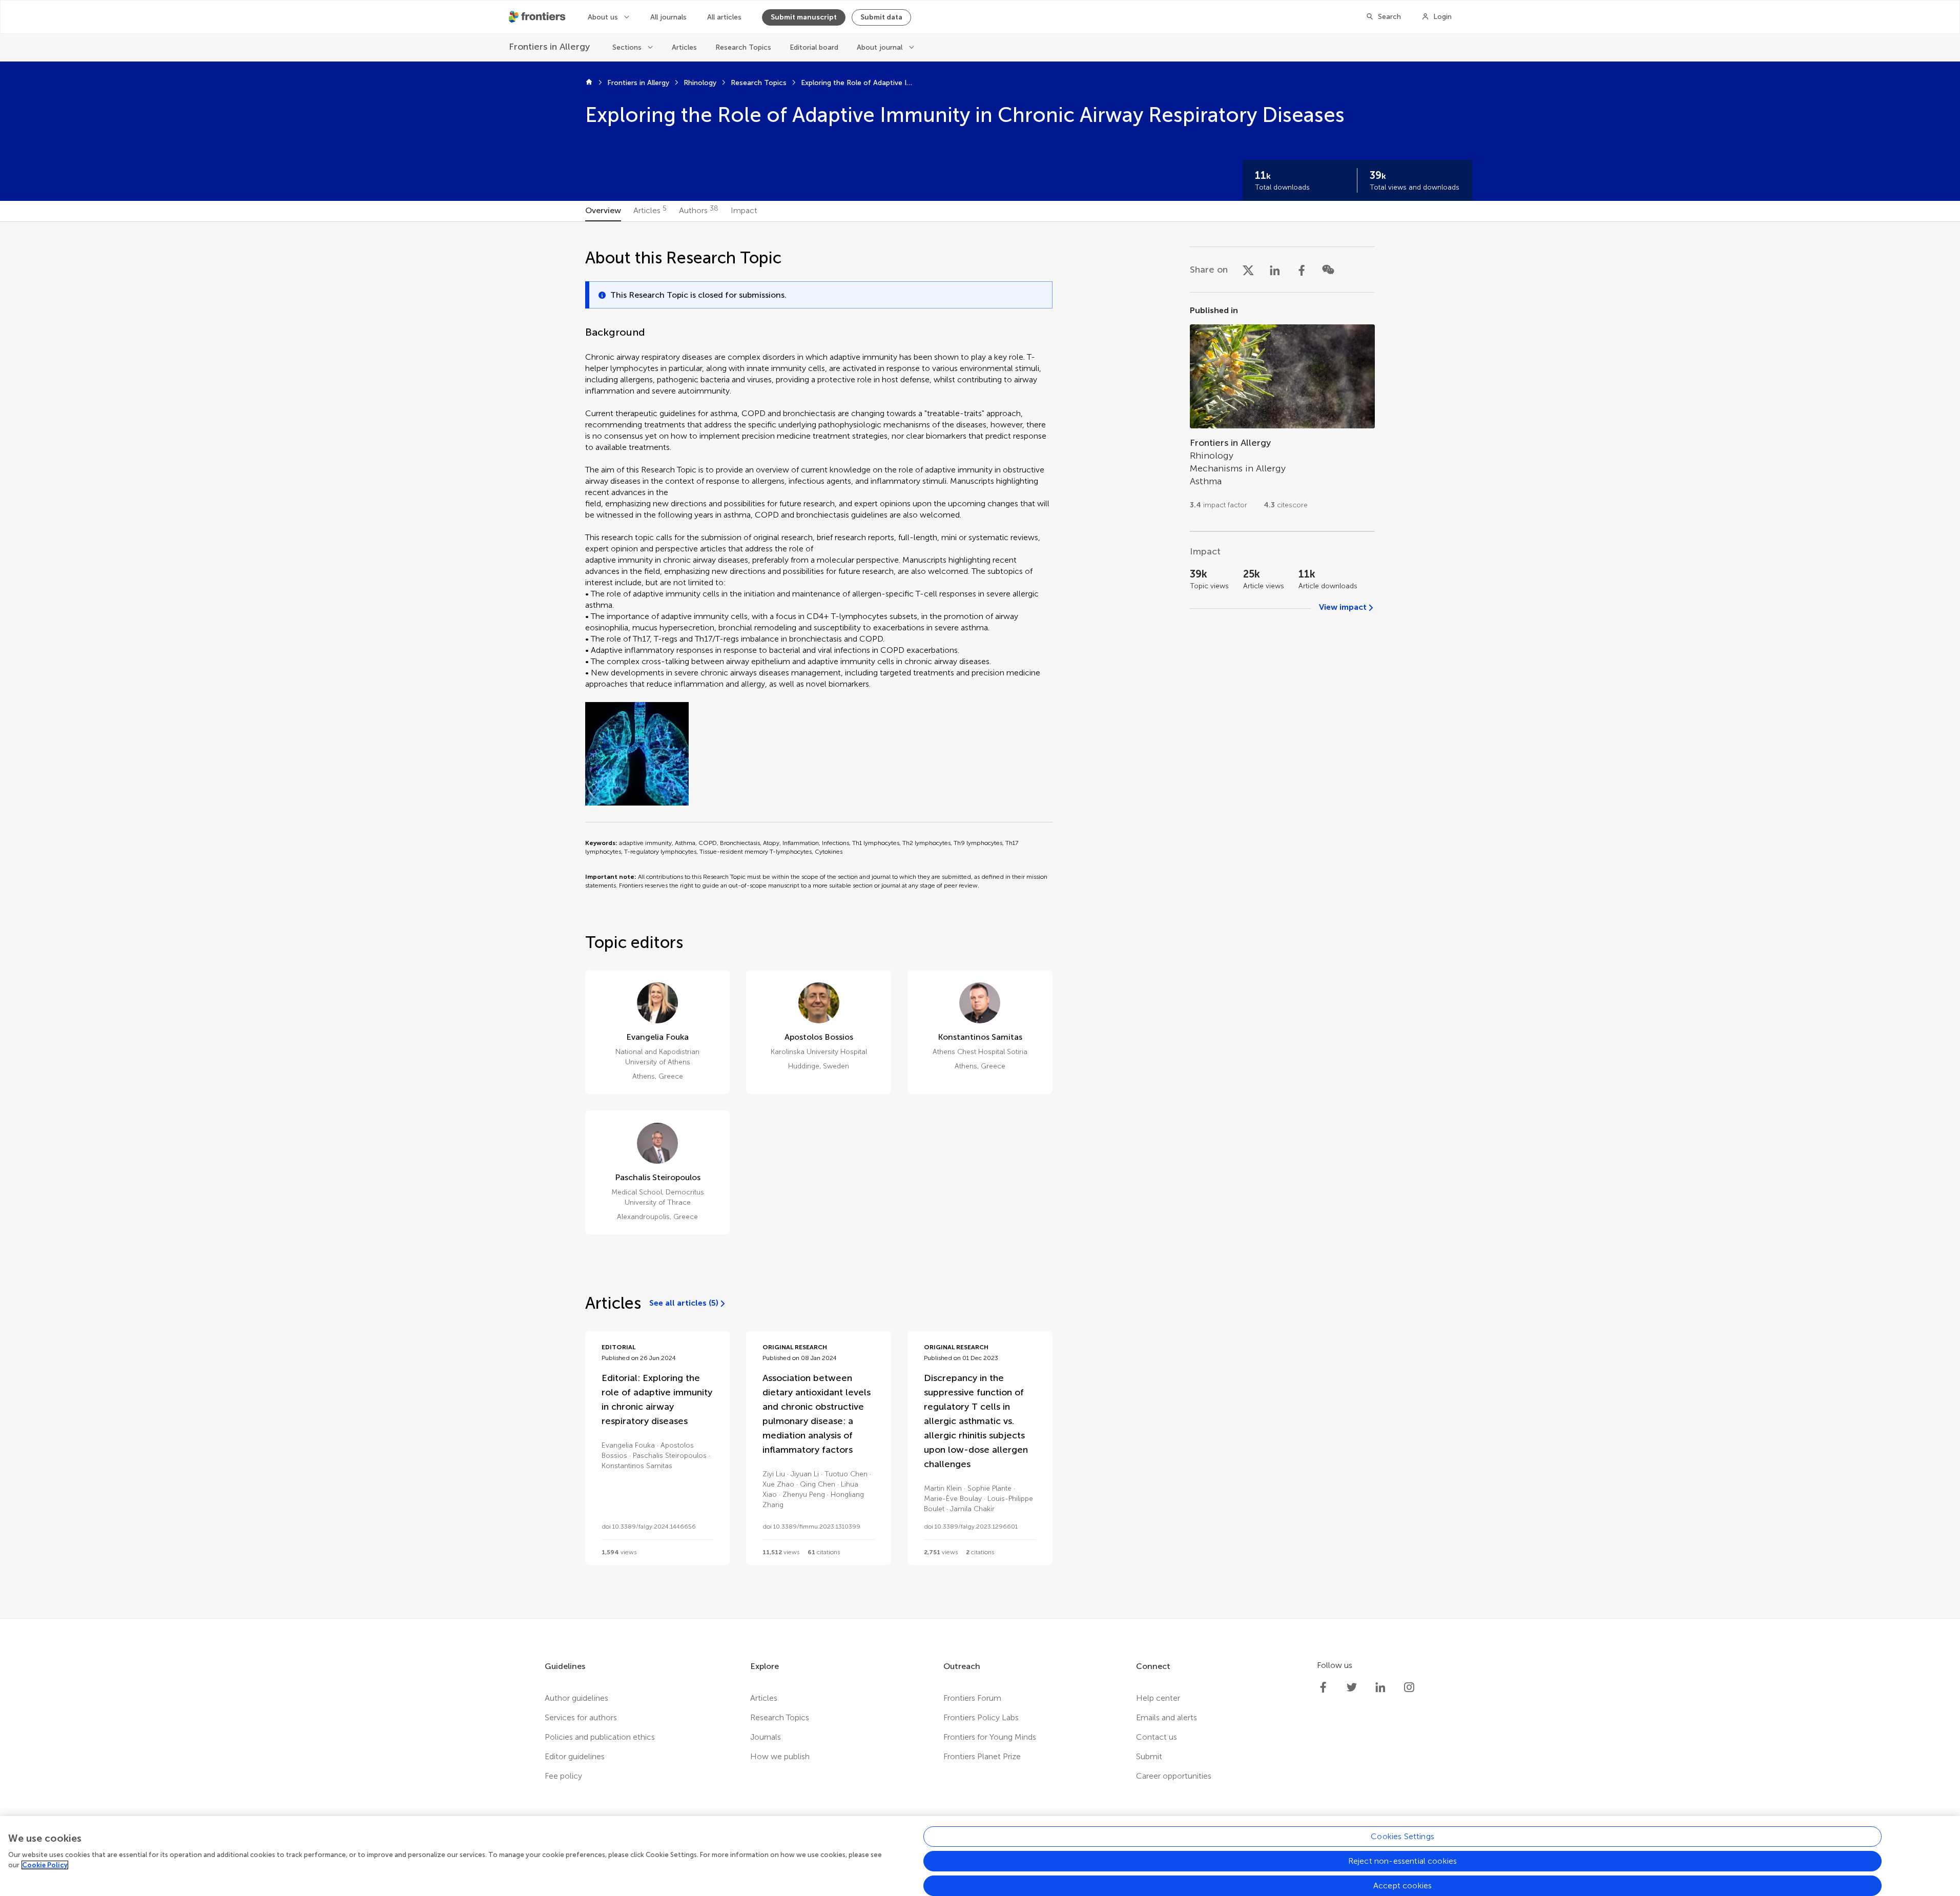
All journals (668, 17)
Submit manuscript (804, 17)
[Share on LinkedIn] (1275, 270)
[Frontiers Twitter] (1352, 1687)
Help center (1158, 1698)
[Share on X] (1248, 270)
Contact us (1157, 1737)
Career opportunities (1174, 1776)
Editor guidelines (575, 1756)
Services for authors (581, 1717)
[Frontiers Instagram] (1409, 1687)
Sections (627, 47)
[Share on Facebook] (1302, 270)
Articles (684, 47)
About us (603, 17)
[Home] (589, 83)
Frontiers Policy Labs (981, 1717)
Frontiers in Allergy (638, 83)
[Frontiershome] (538, 17)
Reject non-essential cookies (1402, 1861)
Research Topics (743, 47)
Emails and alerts (1167, 1717)
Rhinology (700, 83)
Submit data (881, 17)
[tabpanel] (980, 920)
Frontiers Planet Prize (982, 1756)
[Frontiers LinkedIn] (1380, 1687)
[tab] (603, 211)
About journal (880, 47)
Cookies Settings (1402, 1836)
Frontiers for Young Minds (990, 1737)
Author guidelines (576, 1698)
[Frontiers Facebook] (1323, 1687)
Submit (1149, 1756)
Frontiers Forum (972, 1698)
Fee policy (563, 1776)
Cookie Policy (45, 1865)
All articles (724, 17)
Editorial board (814, 47)
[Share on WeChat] (1328, 270)
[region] (980, 1856)
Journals (766, 1737)
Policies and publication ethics (600, 1737)
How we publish (780, 1756)
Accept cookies (1402, 1885)
